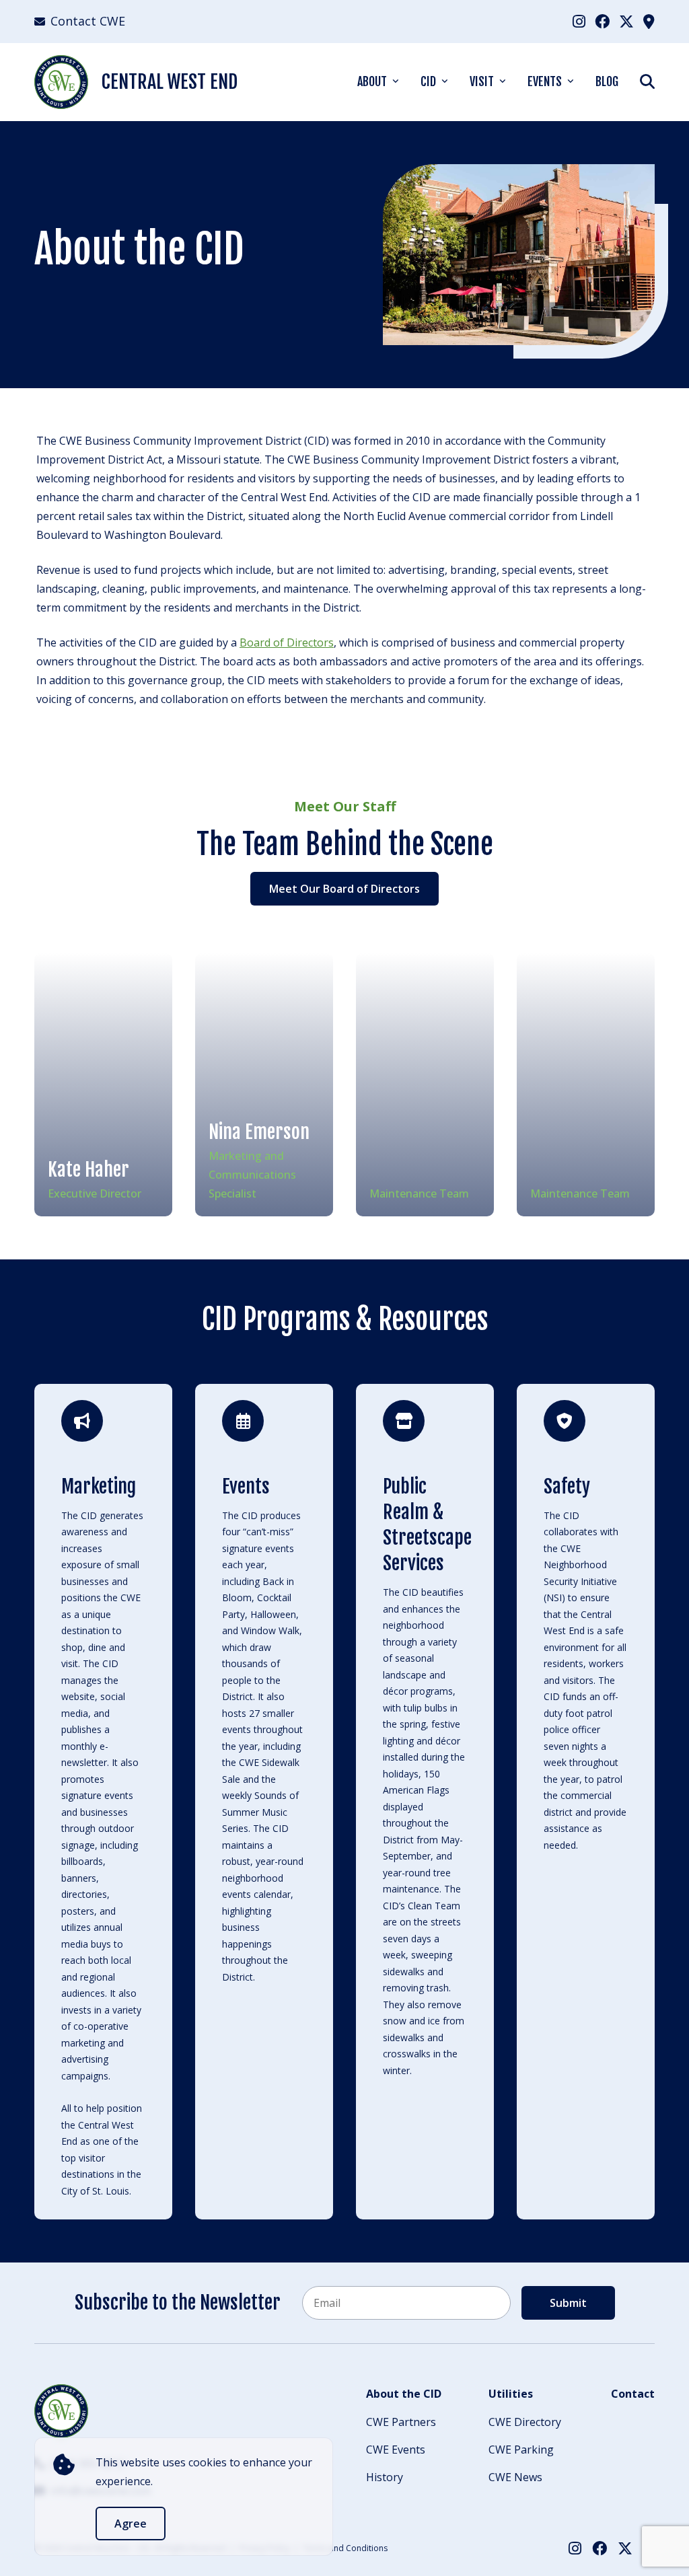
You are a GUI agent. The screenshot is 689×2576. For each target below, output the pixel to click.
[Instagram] (579, 21)
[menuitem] (579, 21)
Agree (131, 2524)
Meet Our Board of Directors (344, 889)
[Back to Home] (61, 2411)
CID (428, 81)
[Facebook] (602, 21)
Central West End (170, 82)
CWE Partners (401, 2422)
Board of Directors (287, 642)
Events (545, 81)
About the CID (404, 2394)
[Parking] (649, 21)
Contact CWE (88, 21)
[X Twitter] (626, 21)
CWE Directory (525, 2422)
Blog (607, 81)
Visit (482, 81)
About (372, 81)
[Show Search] (647, 81)
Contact (633, 2394)
